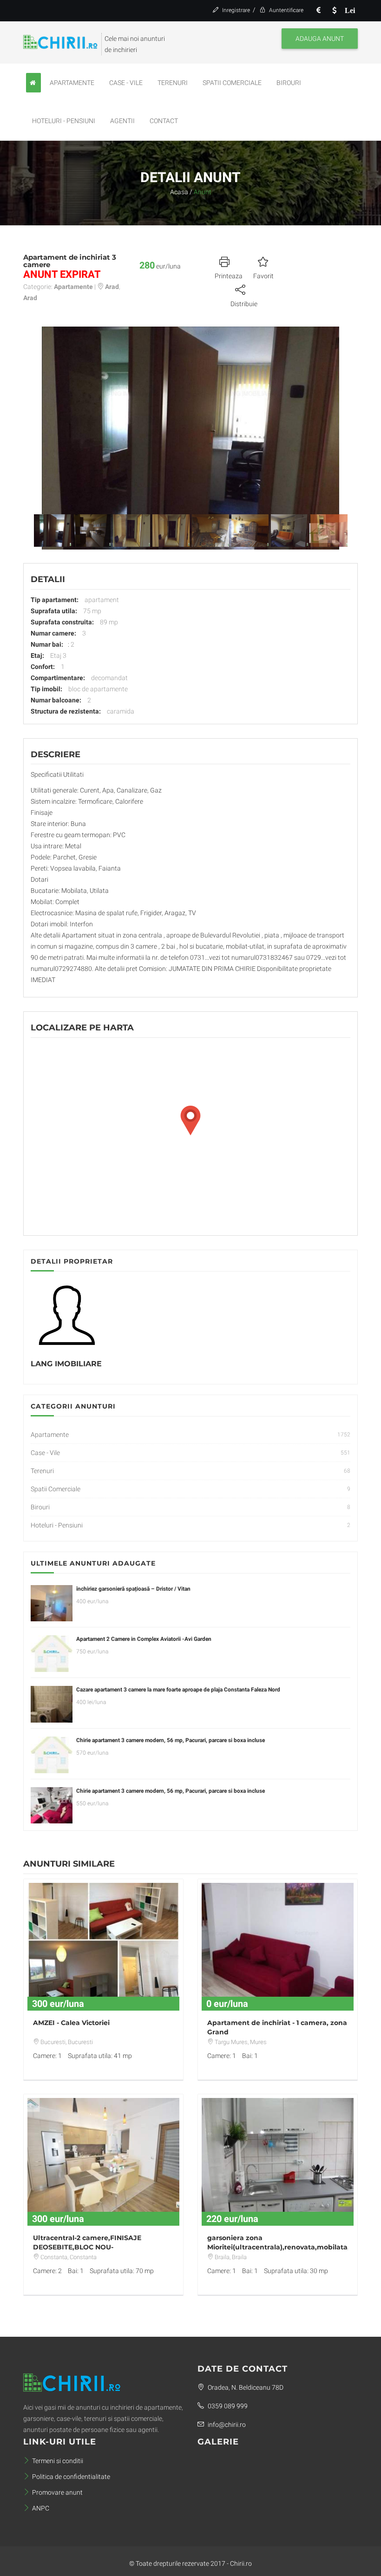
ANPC (41, 2508)
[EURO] (318, 10)
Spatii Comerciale (232, 83)
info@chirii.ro (226, 2425)
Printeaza (229, 276)
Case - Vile (126, 83)
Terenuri (173, 83)
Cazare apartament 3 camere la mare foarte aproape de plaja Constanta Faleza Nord (178, 1690)
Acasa (179, 192)
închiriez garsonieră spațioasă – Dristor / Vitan (133, 1589)
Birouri (289, 83)
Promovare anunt (57, 2492)
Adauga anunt (320, 39)
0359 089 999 (227, 2406)
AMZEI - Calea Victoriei (71, 2023)
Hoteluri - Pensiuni (64, 121)
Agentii (122, 121)
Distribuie (244, 304)
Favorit (263, 276)
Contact (164, 121)
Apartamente (72, 83)
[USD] (334, 10)
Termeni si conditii (58, 2461)
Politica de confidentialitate (71, 2477)
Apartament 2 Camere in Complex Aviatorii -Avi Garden (144, 1639)
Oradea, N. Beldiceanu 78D (245, 2387)
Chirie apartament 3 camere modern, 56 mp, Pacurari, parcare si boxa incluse (171, 1740)
